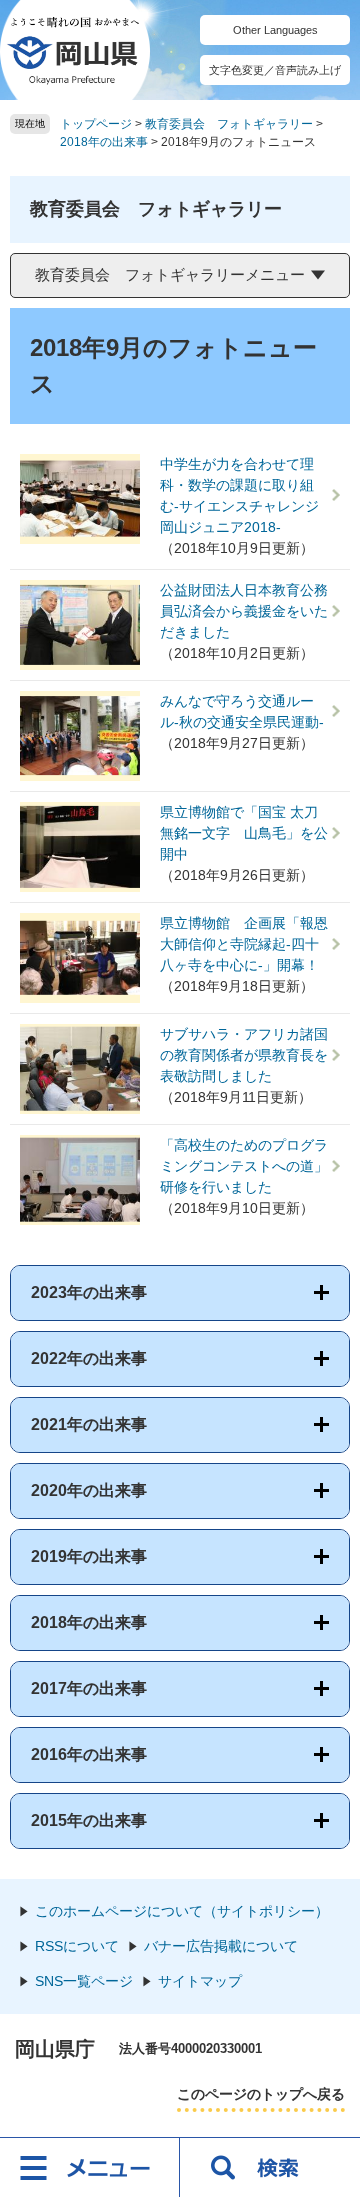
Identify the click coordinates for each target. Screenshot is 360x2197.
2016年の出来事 (89, 1754)
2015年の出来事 (89, 1820)
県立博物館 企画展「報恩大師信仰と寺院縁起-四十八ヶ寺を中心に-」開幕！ (244, 944)
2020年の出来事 (89, 1490)
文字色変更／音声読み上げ (275, 70)
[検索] (270, 2167)
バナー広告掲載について (221, 1946)
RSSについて (77, 1946)
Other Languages (275, 30)
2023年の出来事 (89, 1292)
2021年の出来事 (89, 1424)
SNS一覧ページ (84, 1981)
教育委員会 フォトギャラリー (229, 124)
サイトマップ (200, 1981)
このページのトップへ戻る (261, 2094)
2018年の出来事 (104, 142)
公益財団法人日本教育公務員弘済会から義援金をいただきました (244, 611)
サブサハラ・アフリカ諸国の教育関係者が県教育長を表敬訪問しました (244, 1055)
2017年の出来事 (89, 1688)
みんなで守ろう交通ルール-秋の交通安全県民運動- (242, 711)
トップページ (96, 124)
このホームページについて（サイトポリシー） (182, 1911)
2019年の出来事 (89, 1556)
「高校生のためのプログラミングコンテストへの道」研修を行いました (244, 1166)
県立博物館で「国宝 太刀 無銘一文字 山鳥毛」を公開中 (244, 833)
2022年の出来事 (89, 1358)
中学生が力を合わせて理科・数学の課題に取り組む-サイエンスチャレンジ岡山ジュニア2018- (239, 495)
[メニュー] (90, 2167)
